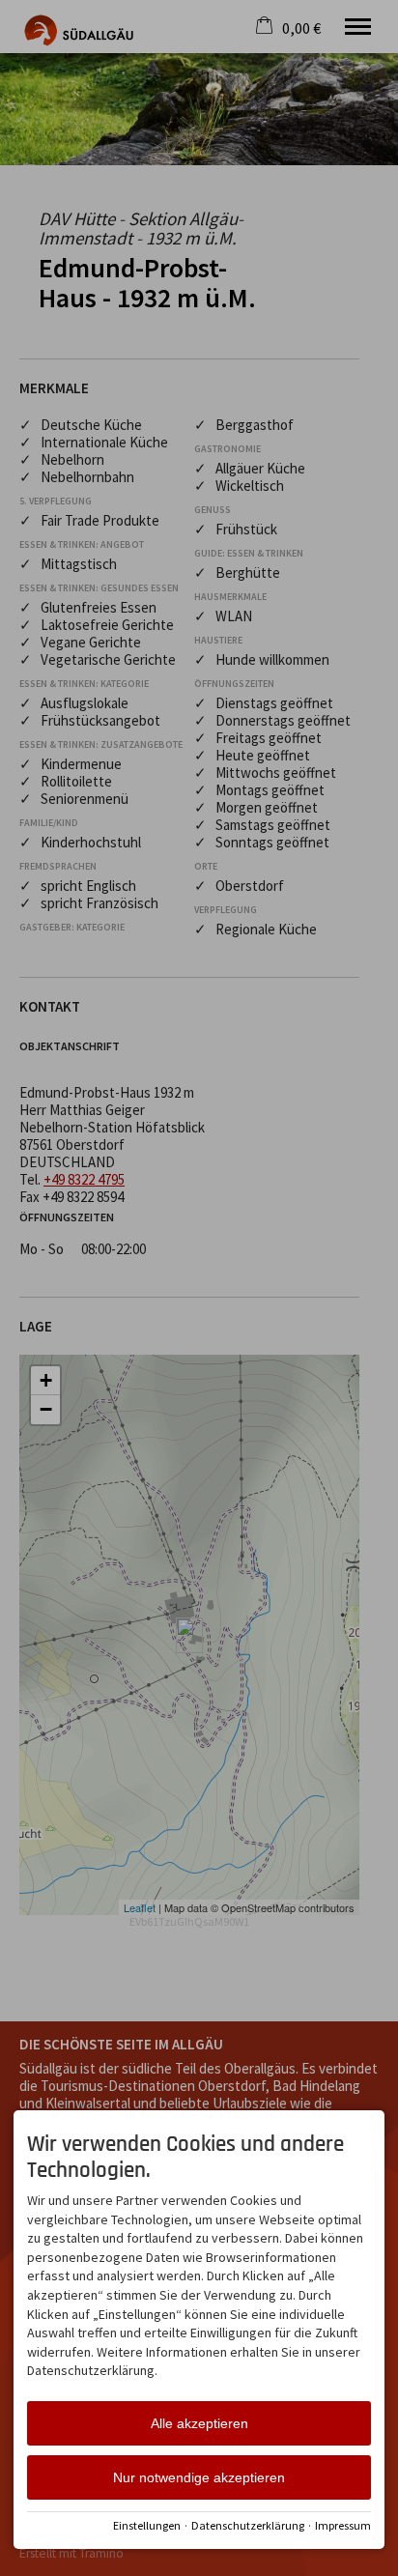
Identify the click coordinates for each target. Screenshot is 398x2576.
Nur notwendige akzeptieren (199, 2477)
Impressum (343, 2525)
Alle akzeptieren (199, 2423)
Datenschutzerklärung (248, 2525)
